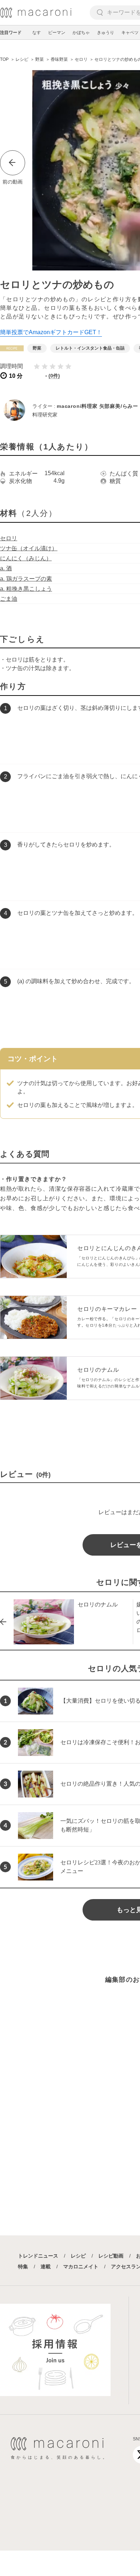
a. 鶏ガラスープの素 (26, 579)
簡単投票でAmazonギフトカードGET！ (51, 332)
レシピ (78, 2256)
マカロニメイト (81, 2267)
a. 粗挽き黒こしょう (26, 589)
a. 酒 (6, 568)
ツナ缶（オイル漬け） (29, 548)
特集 (23, 2267)
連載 (46, 2267)
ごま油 (9, 599)
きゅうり (106, 33)
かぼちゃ (81, 33)
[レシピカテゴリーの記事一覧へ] (12, 348)
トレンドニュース (38, 2256)
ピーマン (57, 33)
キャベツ (130, 33)
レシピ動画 (111, 2256)
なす (37, 33)
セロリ (9, 538)
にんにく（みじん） (26, 558)
